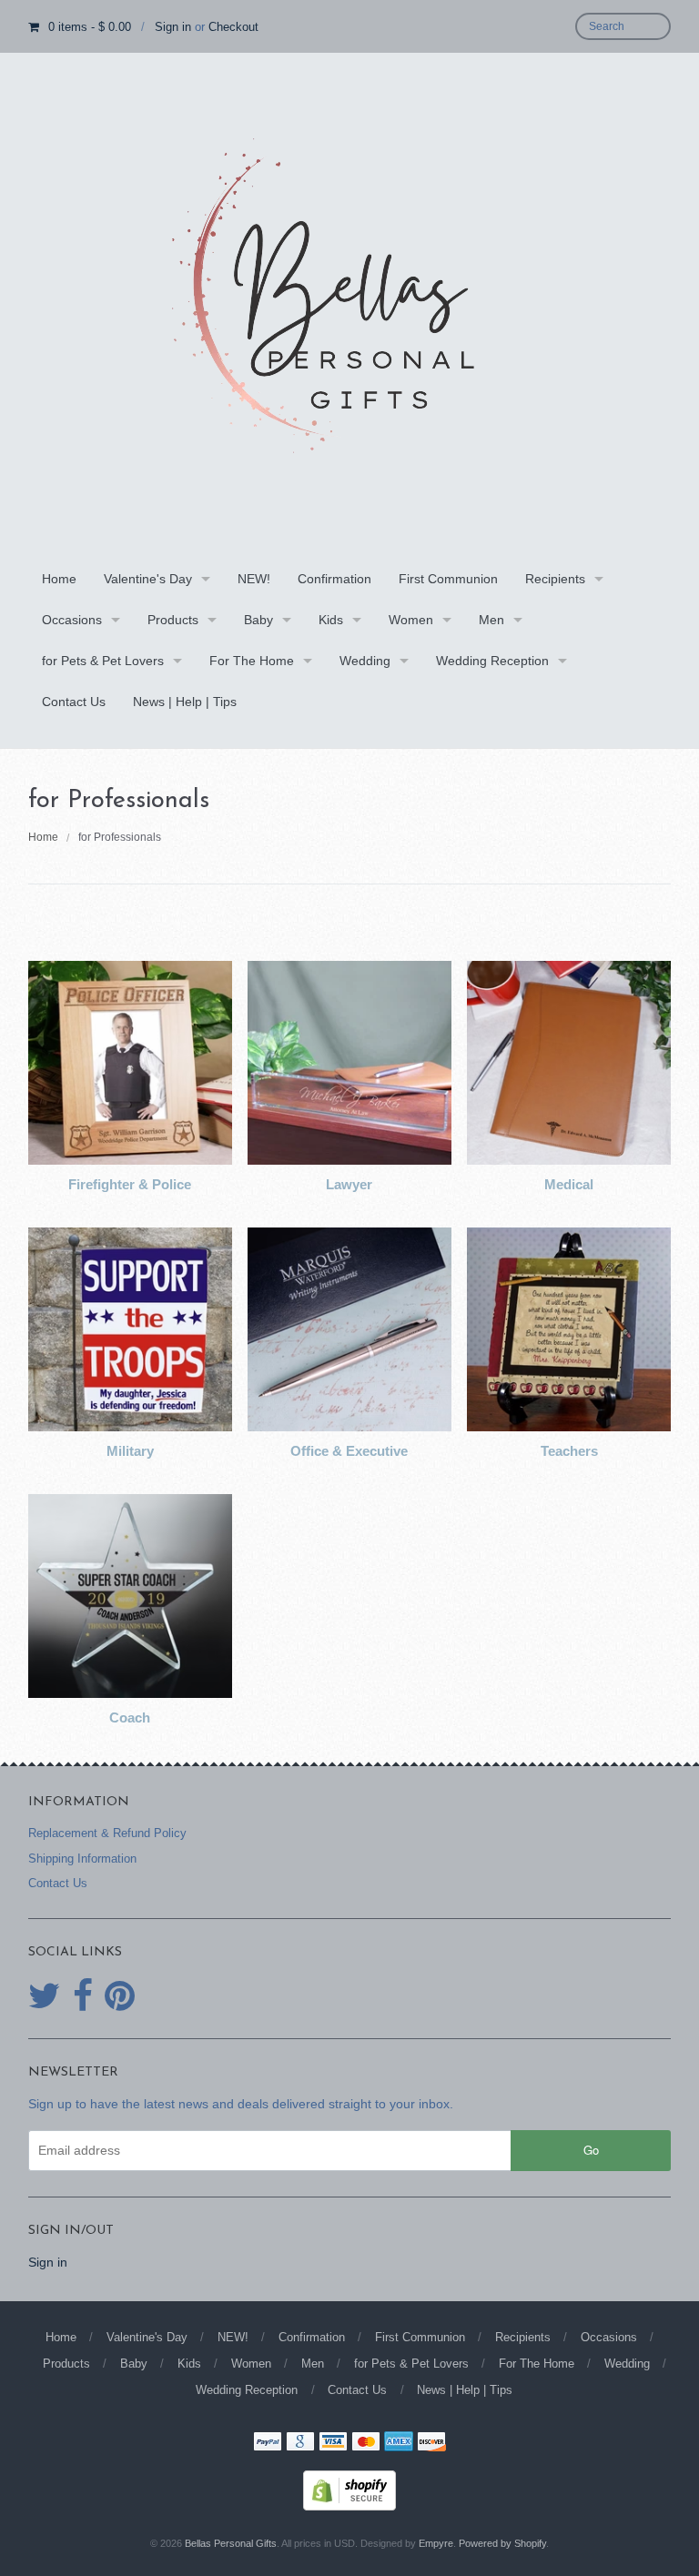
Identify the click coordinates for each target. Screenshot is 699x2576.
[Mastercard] (366, 2443)
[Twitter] (45, 1996)
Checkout (233, 27)
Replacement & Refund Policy (107, 1833)
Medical (569, 1184)
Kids (331, 620)
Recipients (555, 579)
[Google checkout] (300, 2443)
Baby (258, 620)
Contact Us (74, 702)
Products (173, 620)
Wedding (365, 661)
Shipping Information (82, 1859)
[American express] (399, 2443)
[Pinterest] (120, 1996)
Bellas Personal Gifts (231, 2543)
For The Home (252, 661)
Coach (130, 1717)
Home (59, 579)
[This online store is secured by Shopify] (349, 2489)
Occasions (72, 620)
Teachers (569, 1451)
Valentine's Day (148, 579)
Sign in (173, 27)
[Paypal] (268, 2443)
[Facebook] (83, 1996)
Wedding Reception (492, 661)
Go (591, 2150)
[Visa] (333, 2443)
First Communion (448, 579)
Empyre (436, 2543)
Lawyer (349, 1184)
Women (411, 620)
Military (130, 1451)
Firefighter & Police (130, 1184)
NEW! (254, 579)
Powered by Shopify (502, 2543)
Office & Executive (349, 1451)
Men (491, 620)
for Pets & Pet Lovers (103, 661)
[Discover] (431, 2443)
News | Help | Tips (185, 702)
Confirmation (334, 579)
